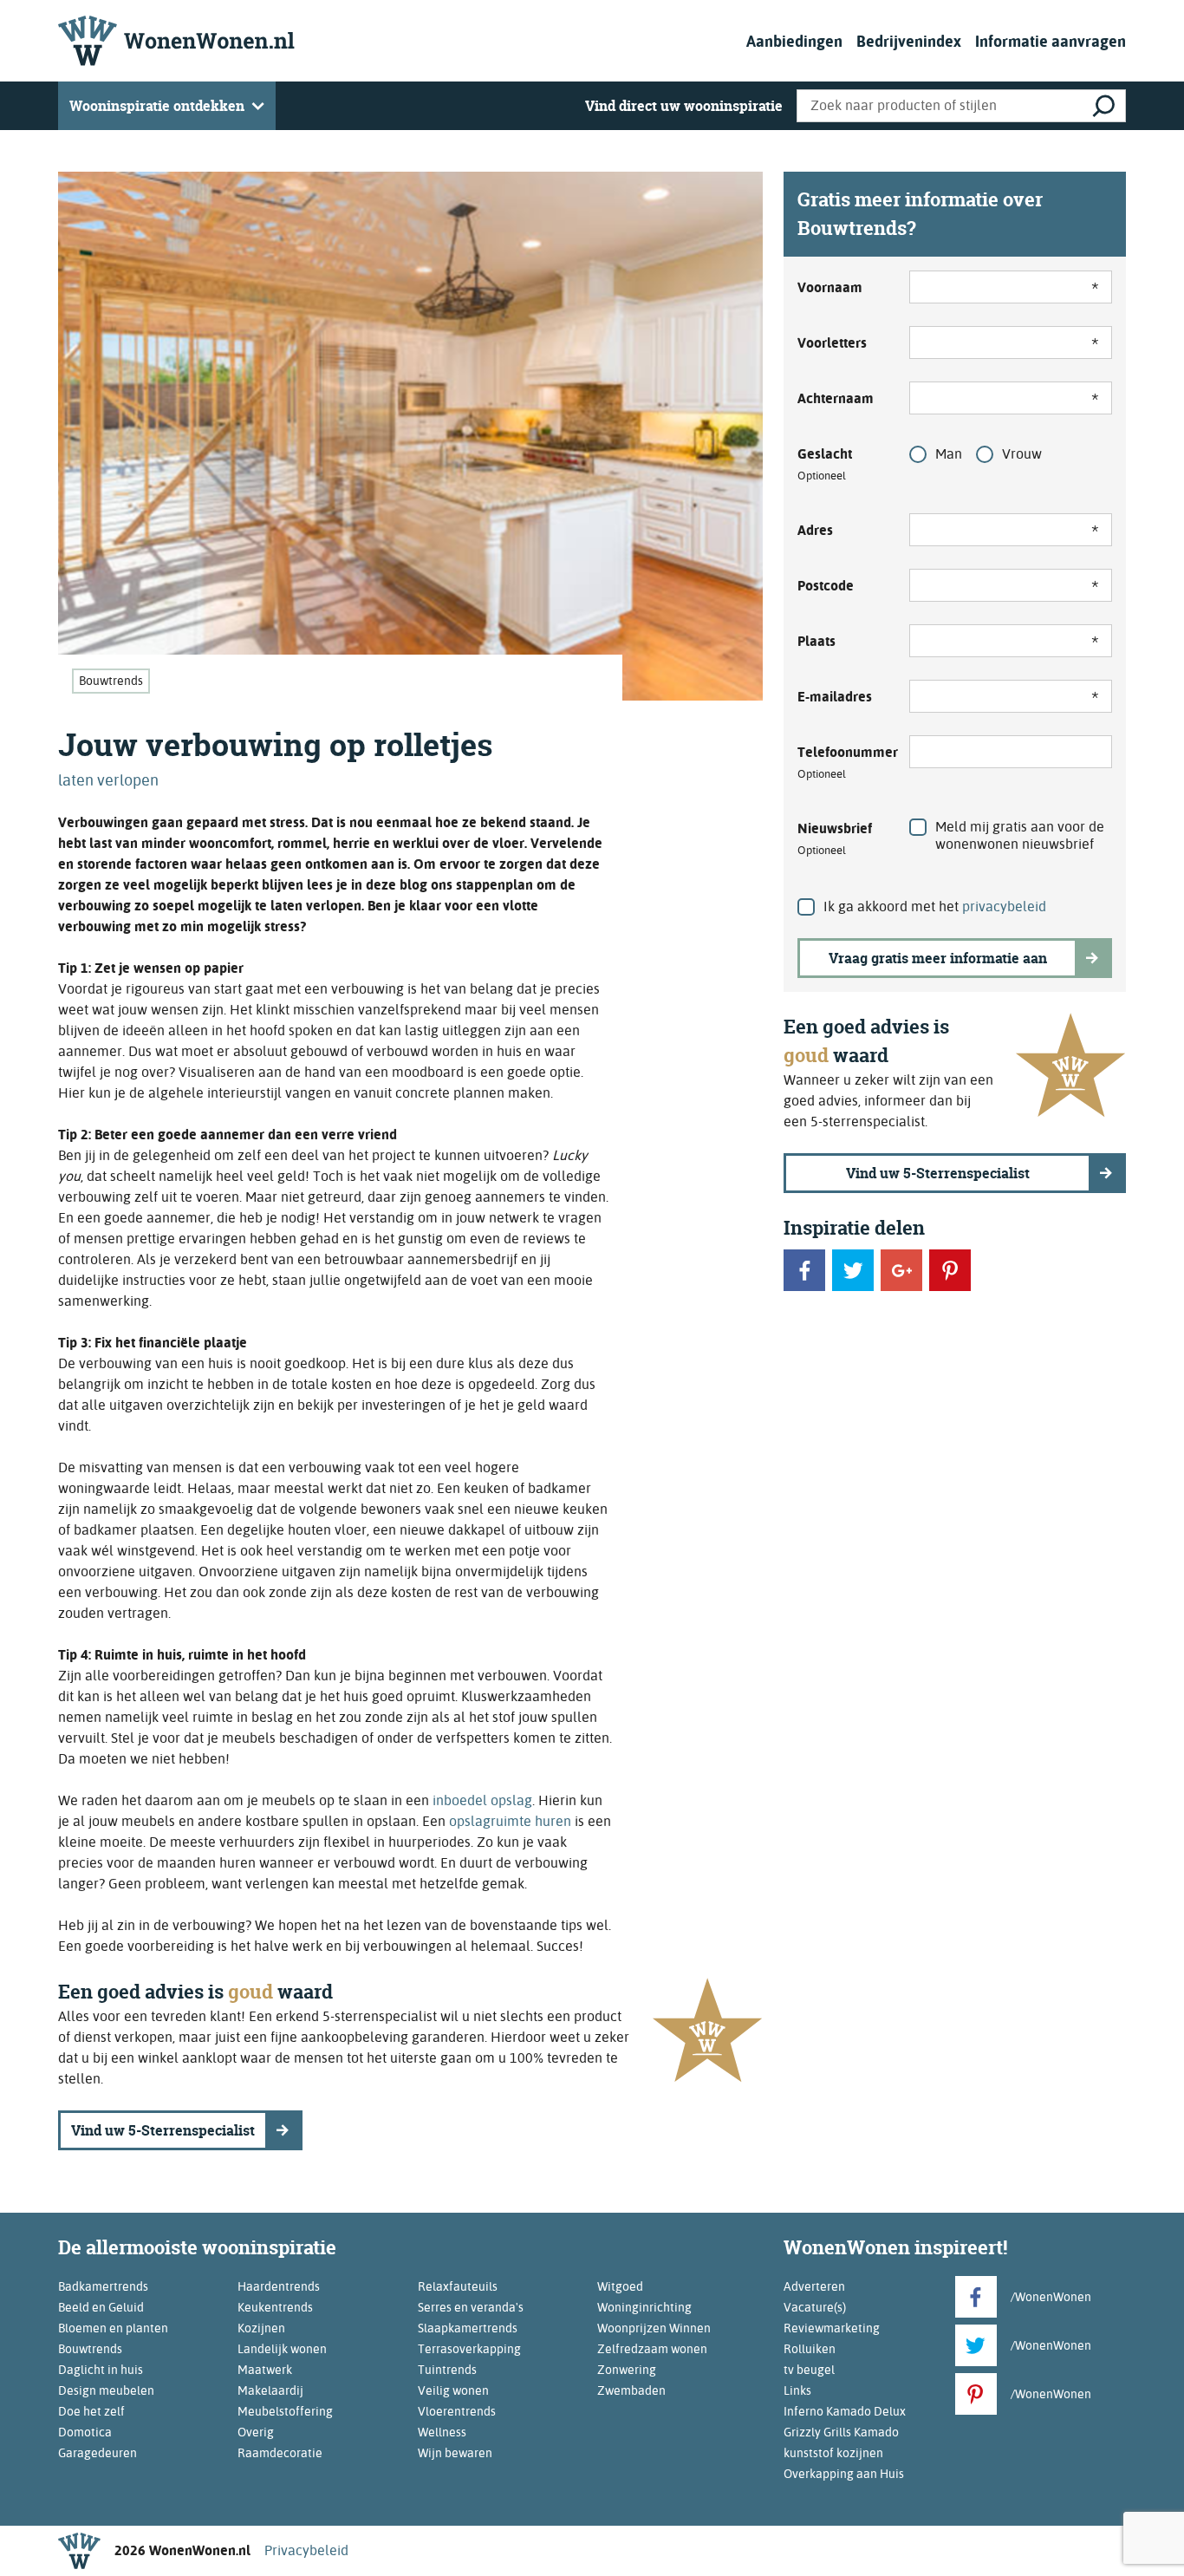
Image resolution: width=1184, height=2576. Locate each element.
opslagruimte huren (510, 1821)
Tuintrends (447, 2370)
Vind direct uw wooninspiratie (684, 106)
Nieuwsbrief (835, 838)
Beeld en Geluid (101, 2307)
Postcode (826, 586)
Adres (815, 530)
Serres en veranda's (471, 2307)
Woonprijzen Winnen (654, 2328)
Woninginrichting (644, 2307)
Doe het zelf (91, 2411)
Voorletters (832, 343)
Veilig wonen (453, 2390)
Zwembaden (631, 2390)
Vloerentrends (457, 2411)
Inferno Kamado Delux (845, 2411)
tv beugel (809, 2370)
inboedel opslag (482, 1800)
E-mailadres (835, 697)
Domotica (85, 2432)
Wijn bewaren (455, 2453)
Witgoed (620, 2286)
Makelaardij (270, 2390)
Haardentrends (279, 2286)
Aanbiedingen (794, 41)
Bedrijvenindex (909, 41)
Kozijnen (261, 2328)
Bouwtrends (111, 681)
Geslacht (825, 464)
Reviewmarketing (832, 2328)
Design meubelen (106, 2390)
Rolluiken (810, 2349)
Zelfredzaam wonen (652, 2349)
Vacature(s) (815, 2307)
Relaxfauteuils (458, 2286)
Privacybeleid (306, 2550)
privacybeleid (1004, 906)
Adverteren (814, 2286)
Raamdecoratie (280, 2453)
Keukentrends (275, 2307)
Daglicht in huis (101, 2370)
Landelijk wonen (282, 2349)
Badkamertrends (103, 2286)
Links (797, 2390)
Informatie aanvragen (1051, 41)
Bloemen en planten (113, 2328)
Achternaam (836, 398)
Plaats (816, 641)
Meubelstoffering (285, 2411)
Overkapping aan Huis (844, 2474)
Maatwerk (265, 2370)
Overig (256, 2432)
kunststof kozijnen (833, 2453)
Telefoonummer (843, 762)
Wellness (442, 2432)
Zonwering (627, 2370)
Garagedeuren (98, 2453)
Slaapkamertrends (468, 2328)
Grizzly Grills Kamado (841, 2432)
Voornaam (830, 287)
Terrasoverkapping (469, 2349)
